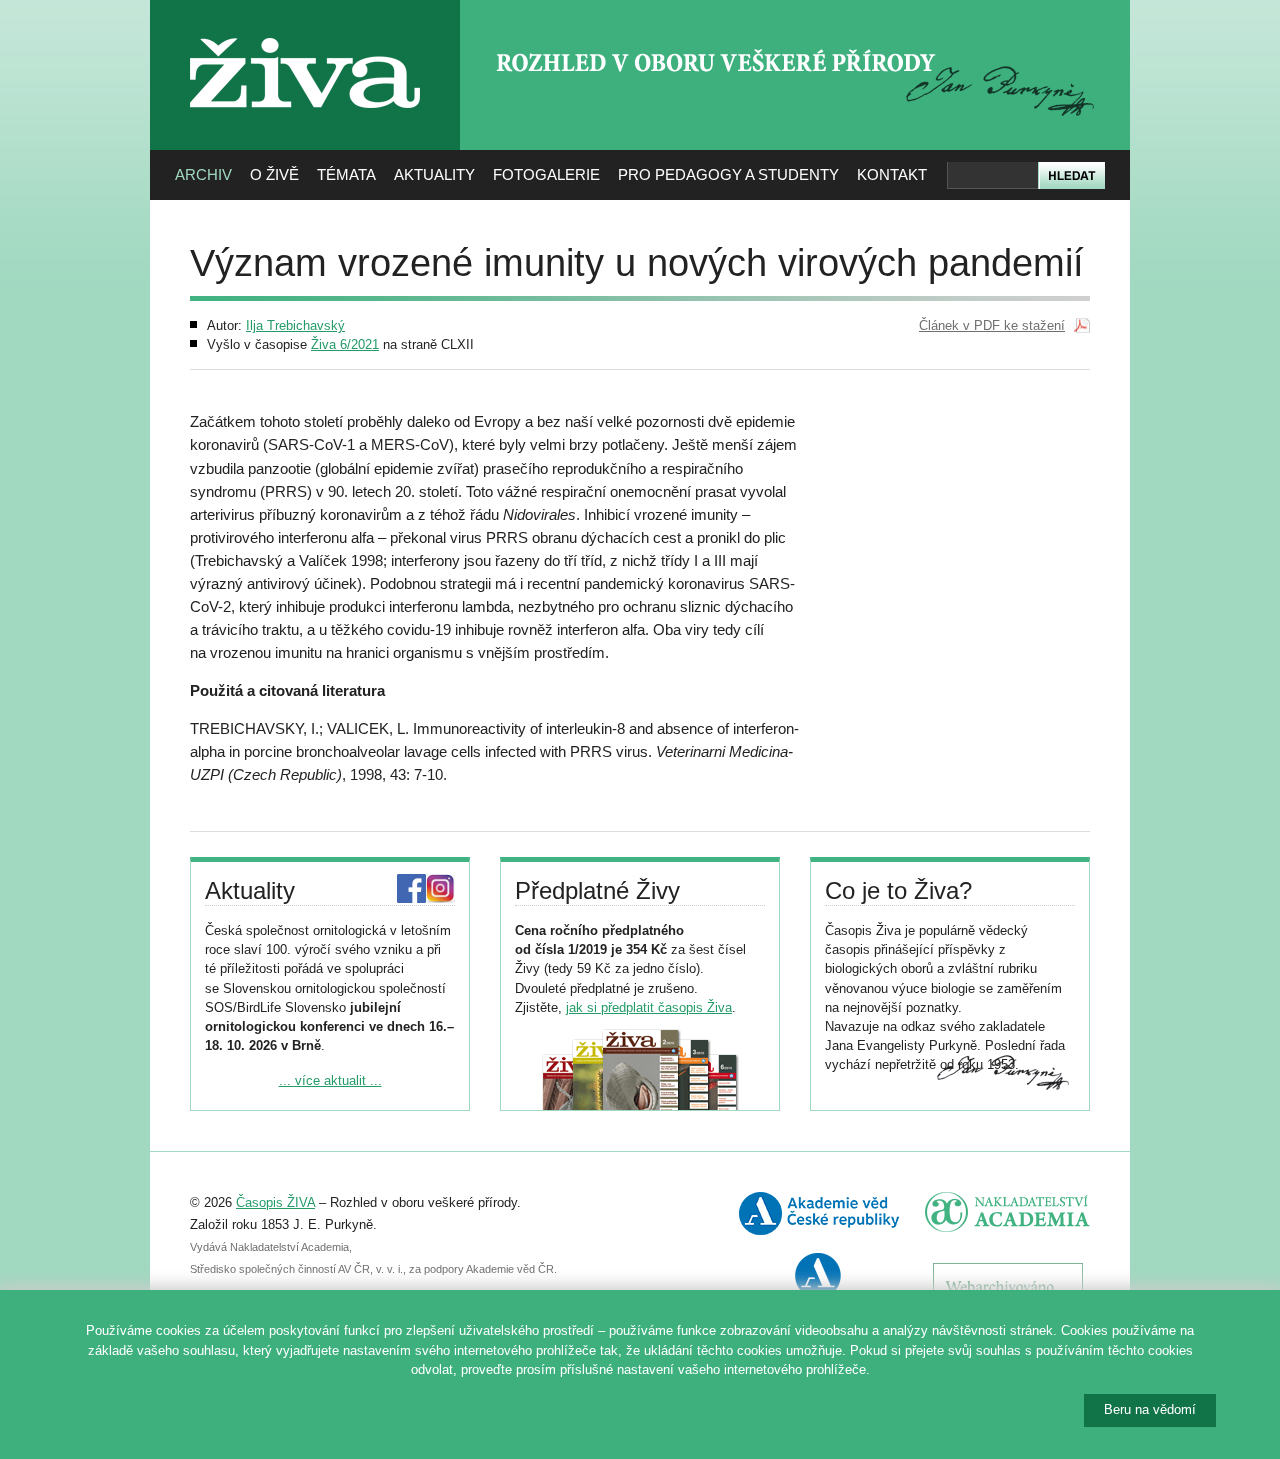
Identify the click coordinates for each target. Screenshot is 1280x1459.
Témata (346, 174)
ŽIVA (305, 30)
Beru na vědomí (1150, 1409)
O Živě (274, 174)
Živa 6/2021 (345, 344)
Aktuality (434, 174)
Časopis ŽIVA (275, 1202)
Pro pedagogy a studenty (728, 174)
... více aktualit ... (330, 1080)
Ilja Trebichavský (295, 325)
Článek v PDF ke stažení (992, 325)
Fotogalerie (546, 174)
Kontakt (892, 174)
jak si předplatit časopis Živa (649, 1007)
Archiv (203, 174)
